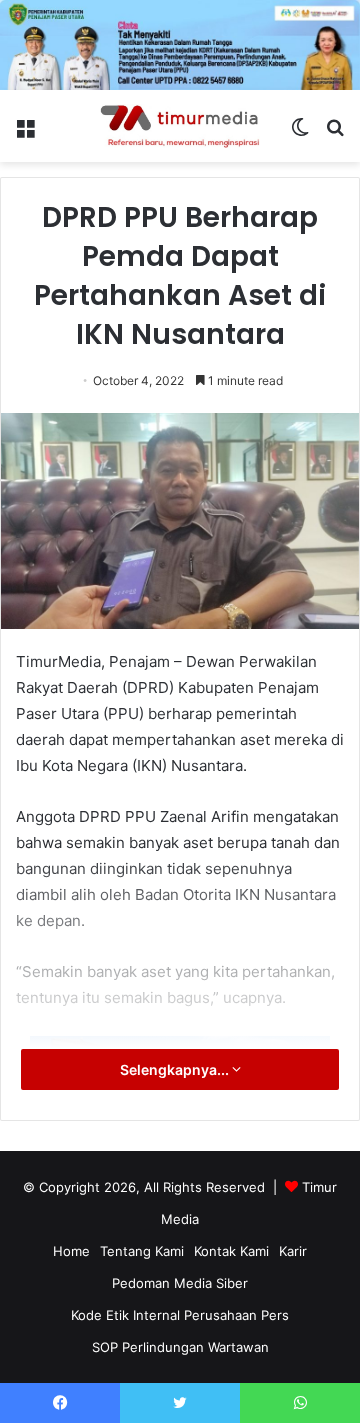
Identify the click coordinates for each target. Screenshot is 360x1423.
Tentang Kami (142, 1251)
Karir (293, 1251)
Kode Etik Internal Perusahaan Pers (180, 1315)
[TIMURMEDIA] (180, 126)
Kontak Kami (231, 1251)
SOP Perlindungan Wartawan (180, 1347)
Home (71, 1251)
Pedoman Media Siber (180, 1283)
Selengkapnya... (176, 1069)
